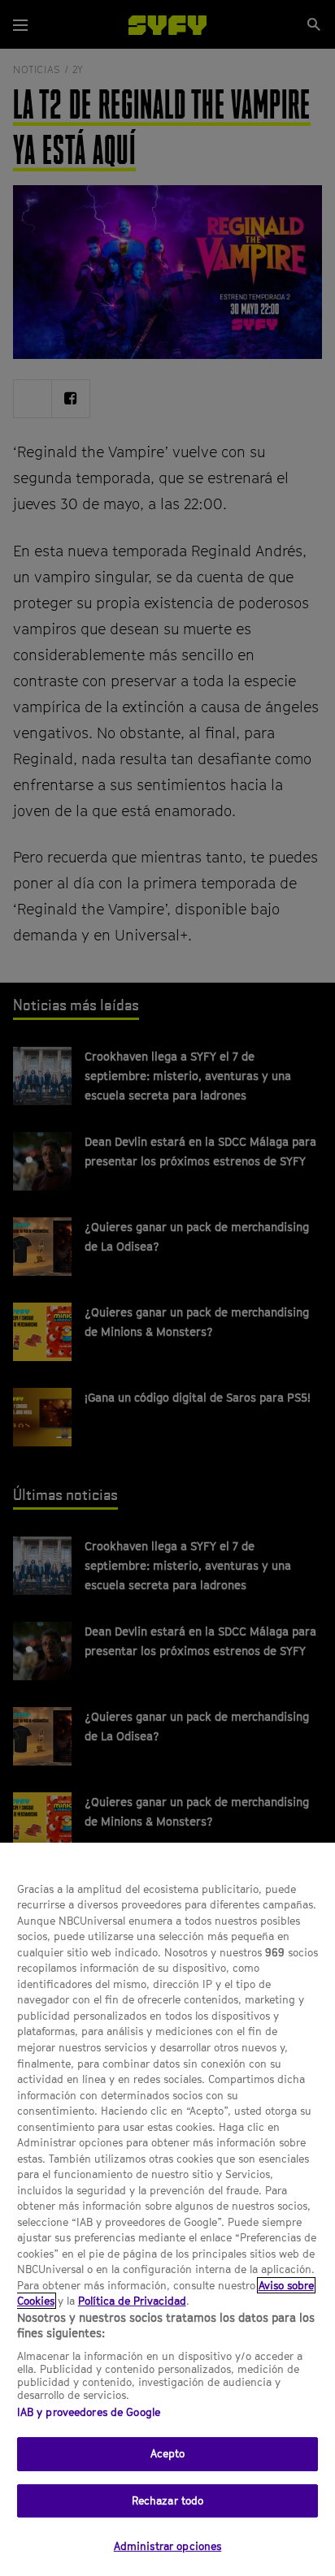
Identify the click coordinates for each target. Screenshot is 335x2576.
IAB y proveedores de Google (89, 2412)
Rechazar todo (168, 2500)
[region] (167, 2209)
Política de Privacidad (132, 2301)
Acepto (168, 2453)
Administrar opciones (168, 2546)
